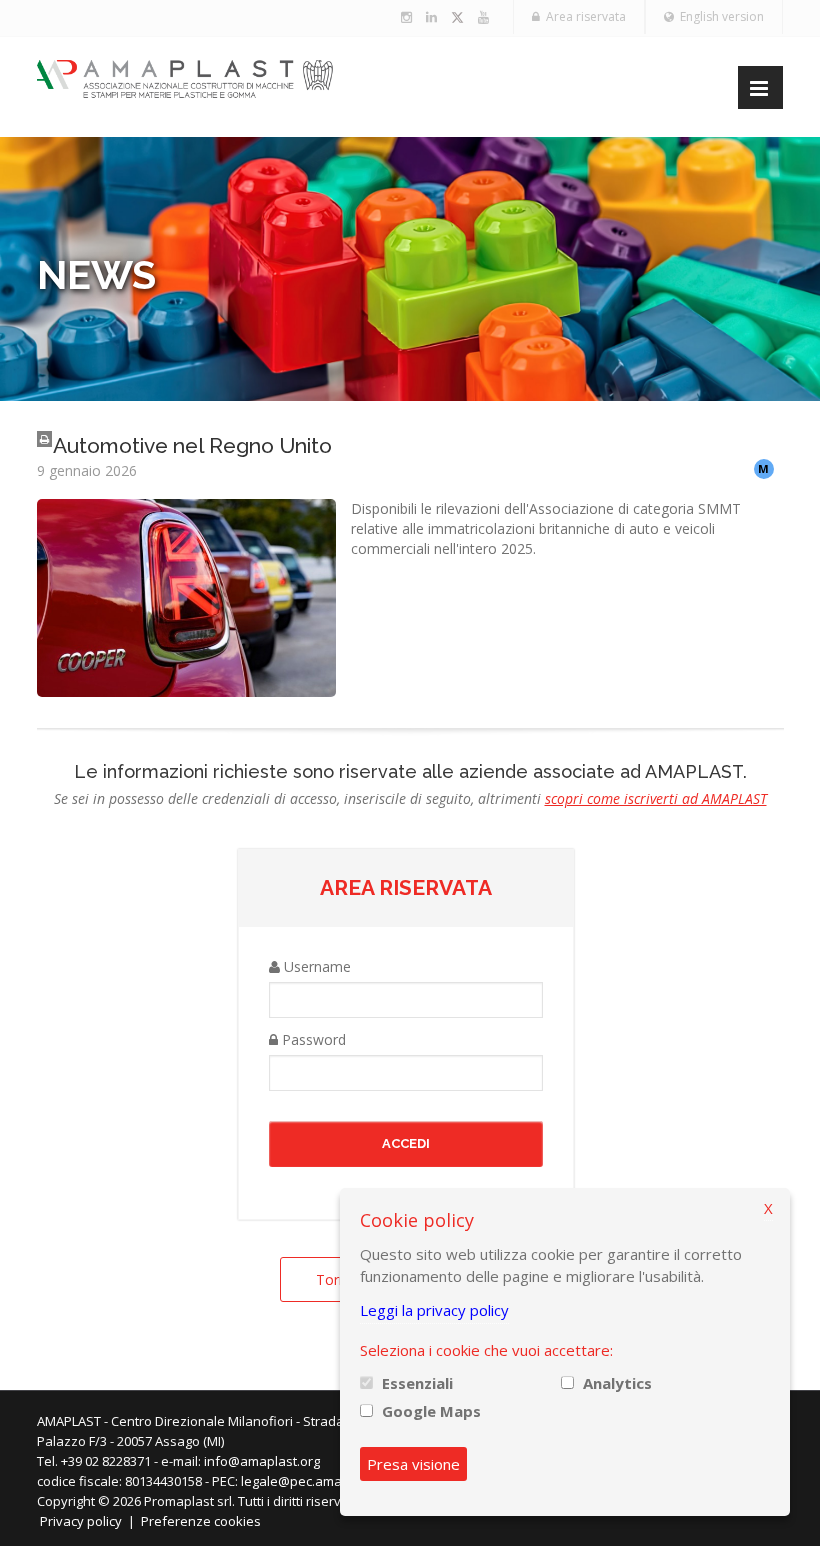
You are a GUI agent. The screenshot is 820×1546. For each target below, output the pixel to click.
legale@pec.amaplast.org (318, 1481)
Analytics (617, 1383)
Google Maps (431, 1411)
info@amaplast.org (262, 1461)
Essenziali (417, 1383)
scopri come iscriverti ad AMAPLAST (656, 798)
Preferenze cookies (201, 1521)
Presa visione (413, 1464)
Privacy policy (81, 1521)
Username (315, 966)
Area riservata (583, 16)
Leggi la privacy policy (434, 1310)
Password (312, 1039)
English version (719, 16)
